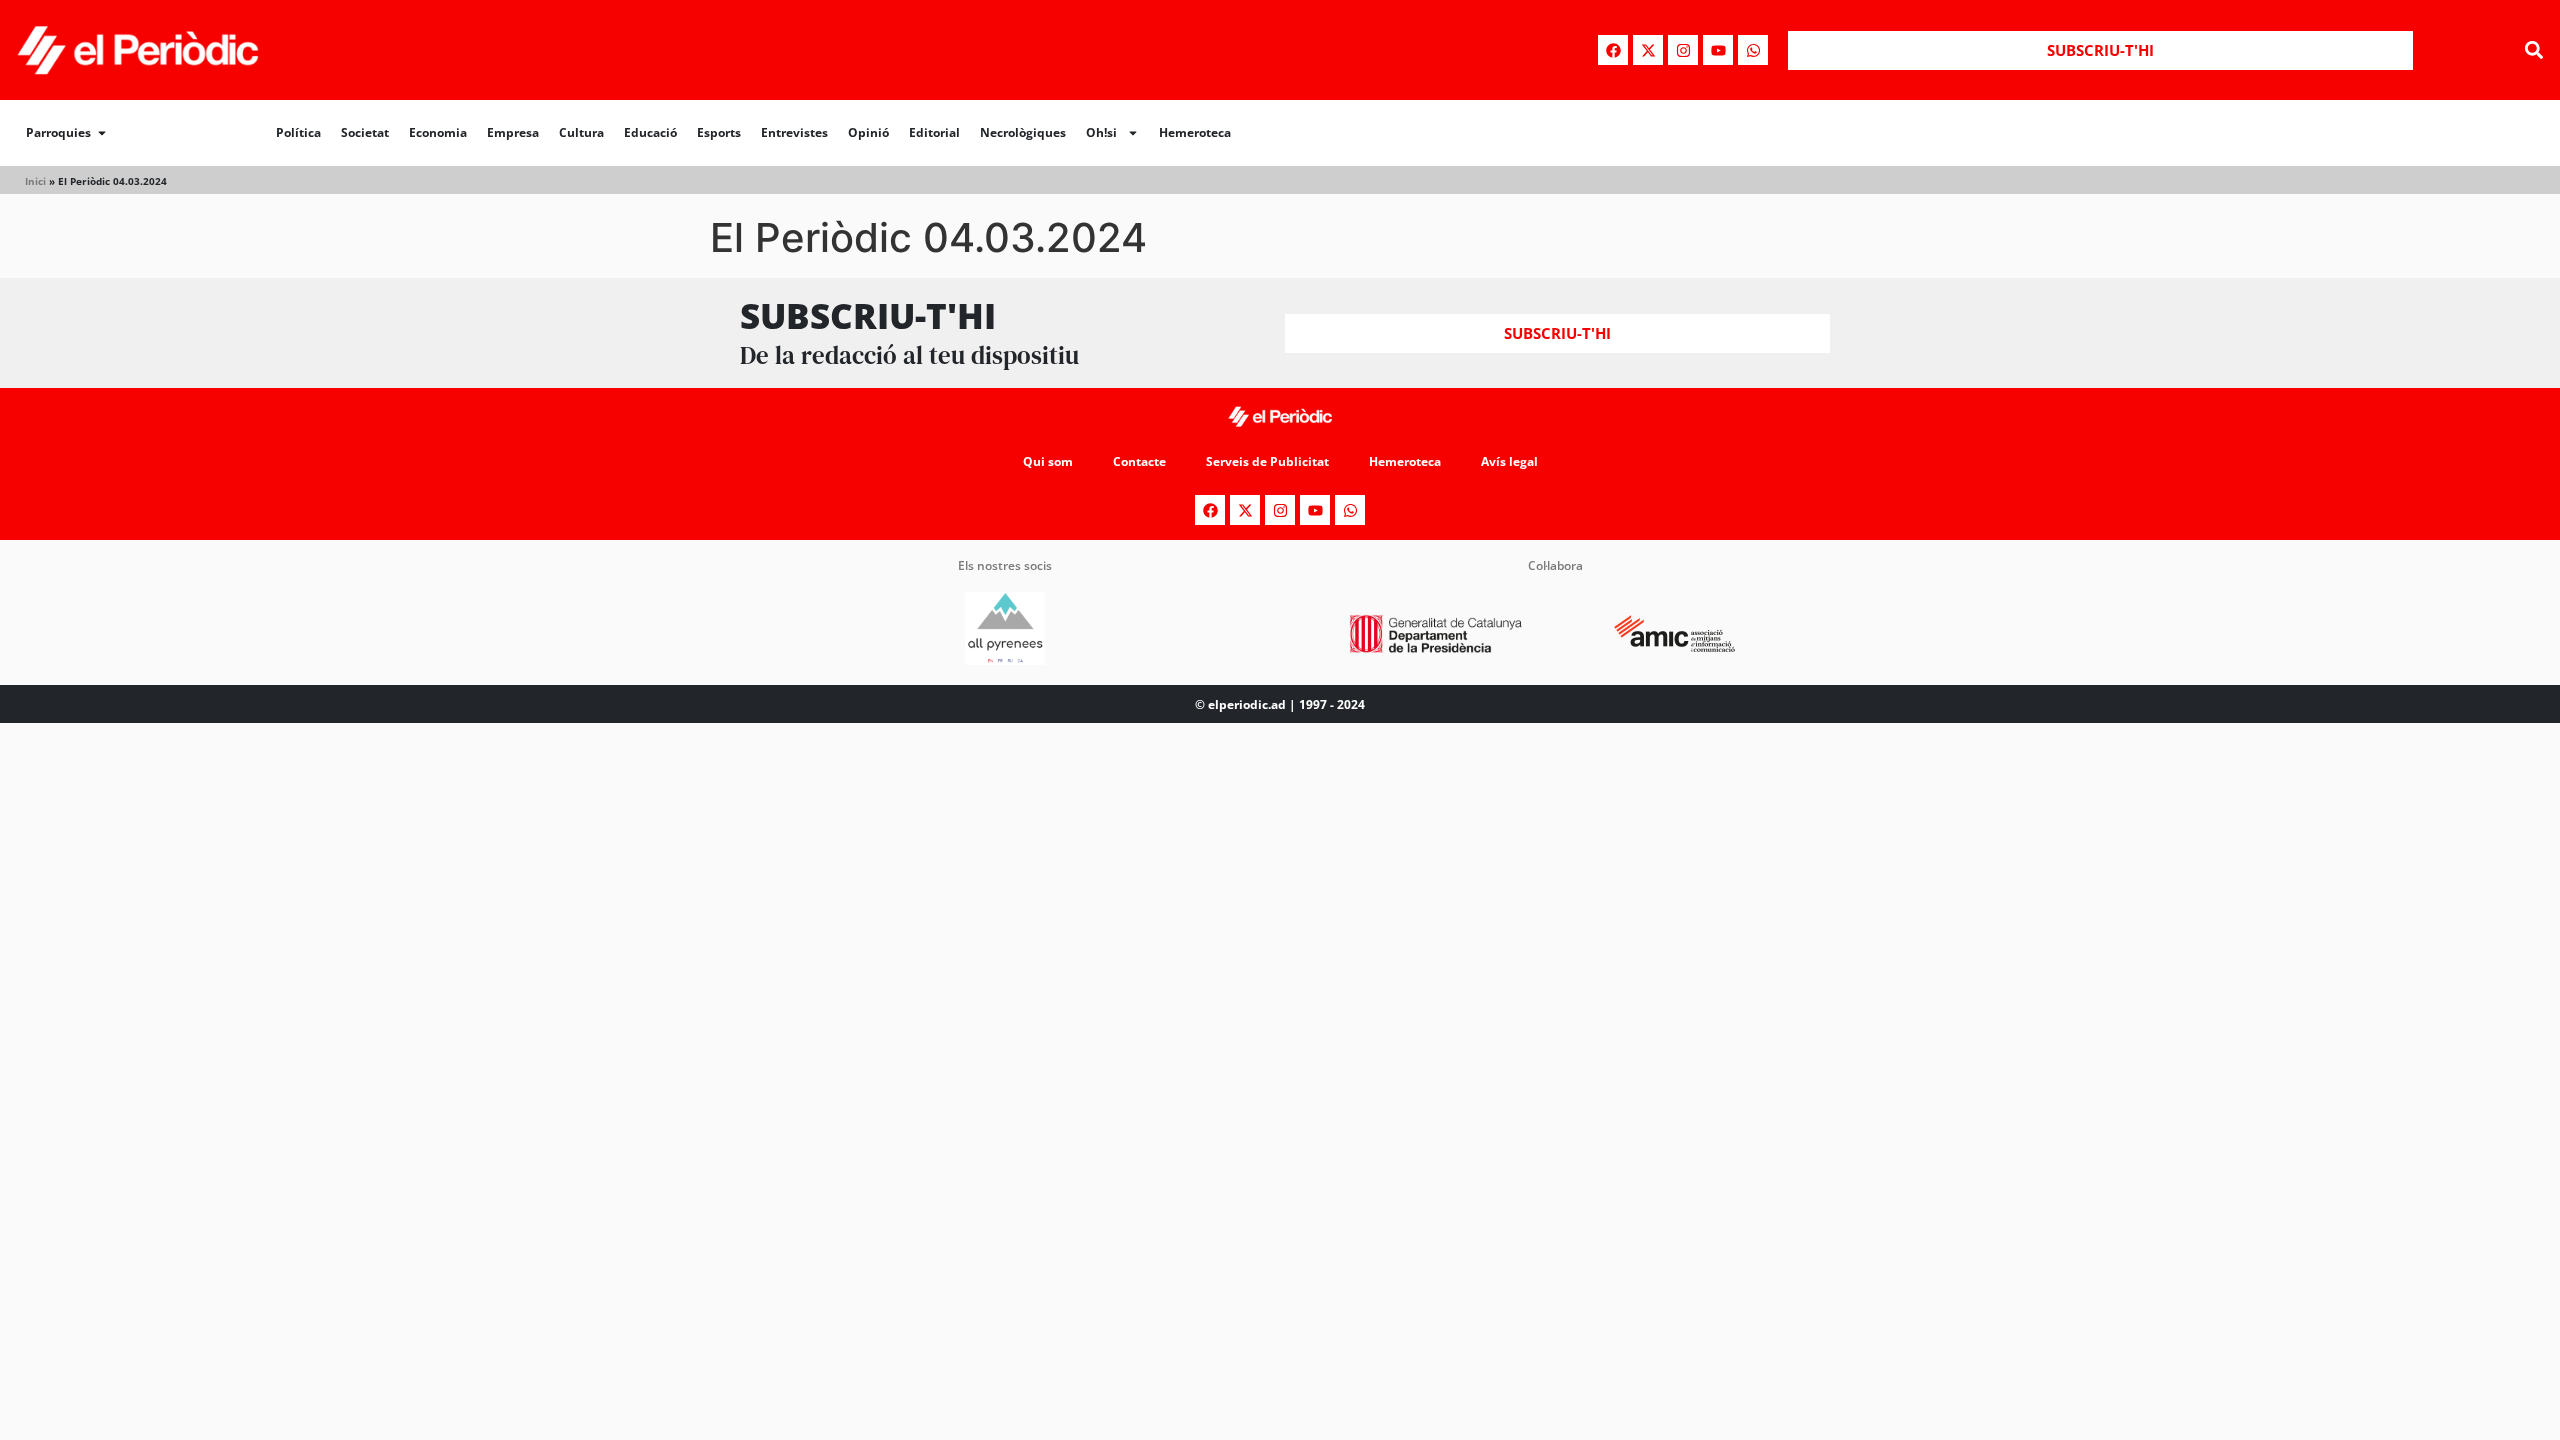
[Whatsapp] (1753, 50)
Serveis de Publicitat (1267, 461)
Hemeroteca (1195, 132)
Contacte (1139, 461)
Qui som (1048, 461)
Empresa (513, 132)
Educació (650, 132)
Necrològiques (1023, 132)
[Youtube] (1718, 50)
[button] (2533, 50)
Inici (35, 181)
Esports (719, 132)
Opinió (868, 132)
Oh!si (1101, 132)
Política (298, 132)
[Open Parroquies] (102, 133)
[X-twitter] (1648, 50)
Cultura (581, 132)
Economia (438, 132)
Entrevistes (794, 132)
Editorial (934, 132)
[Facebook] (1613, 50)
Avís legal (1509, 461)
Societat (365, 132)
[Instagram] (1683, 50)
